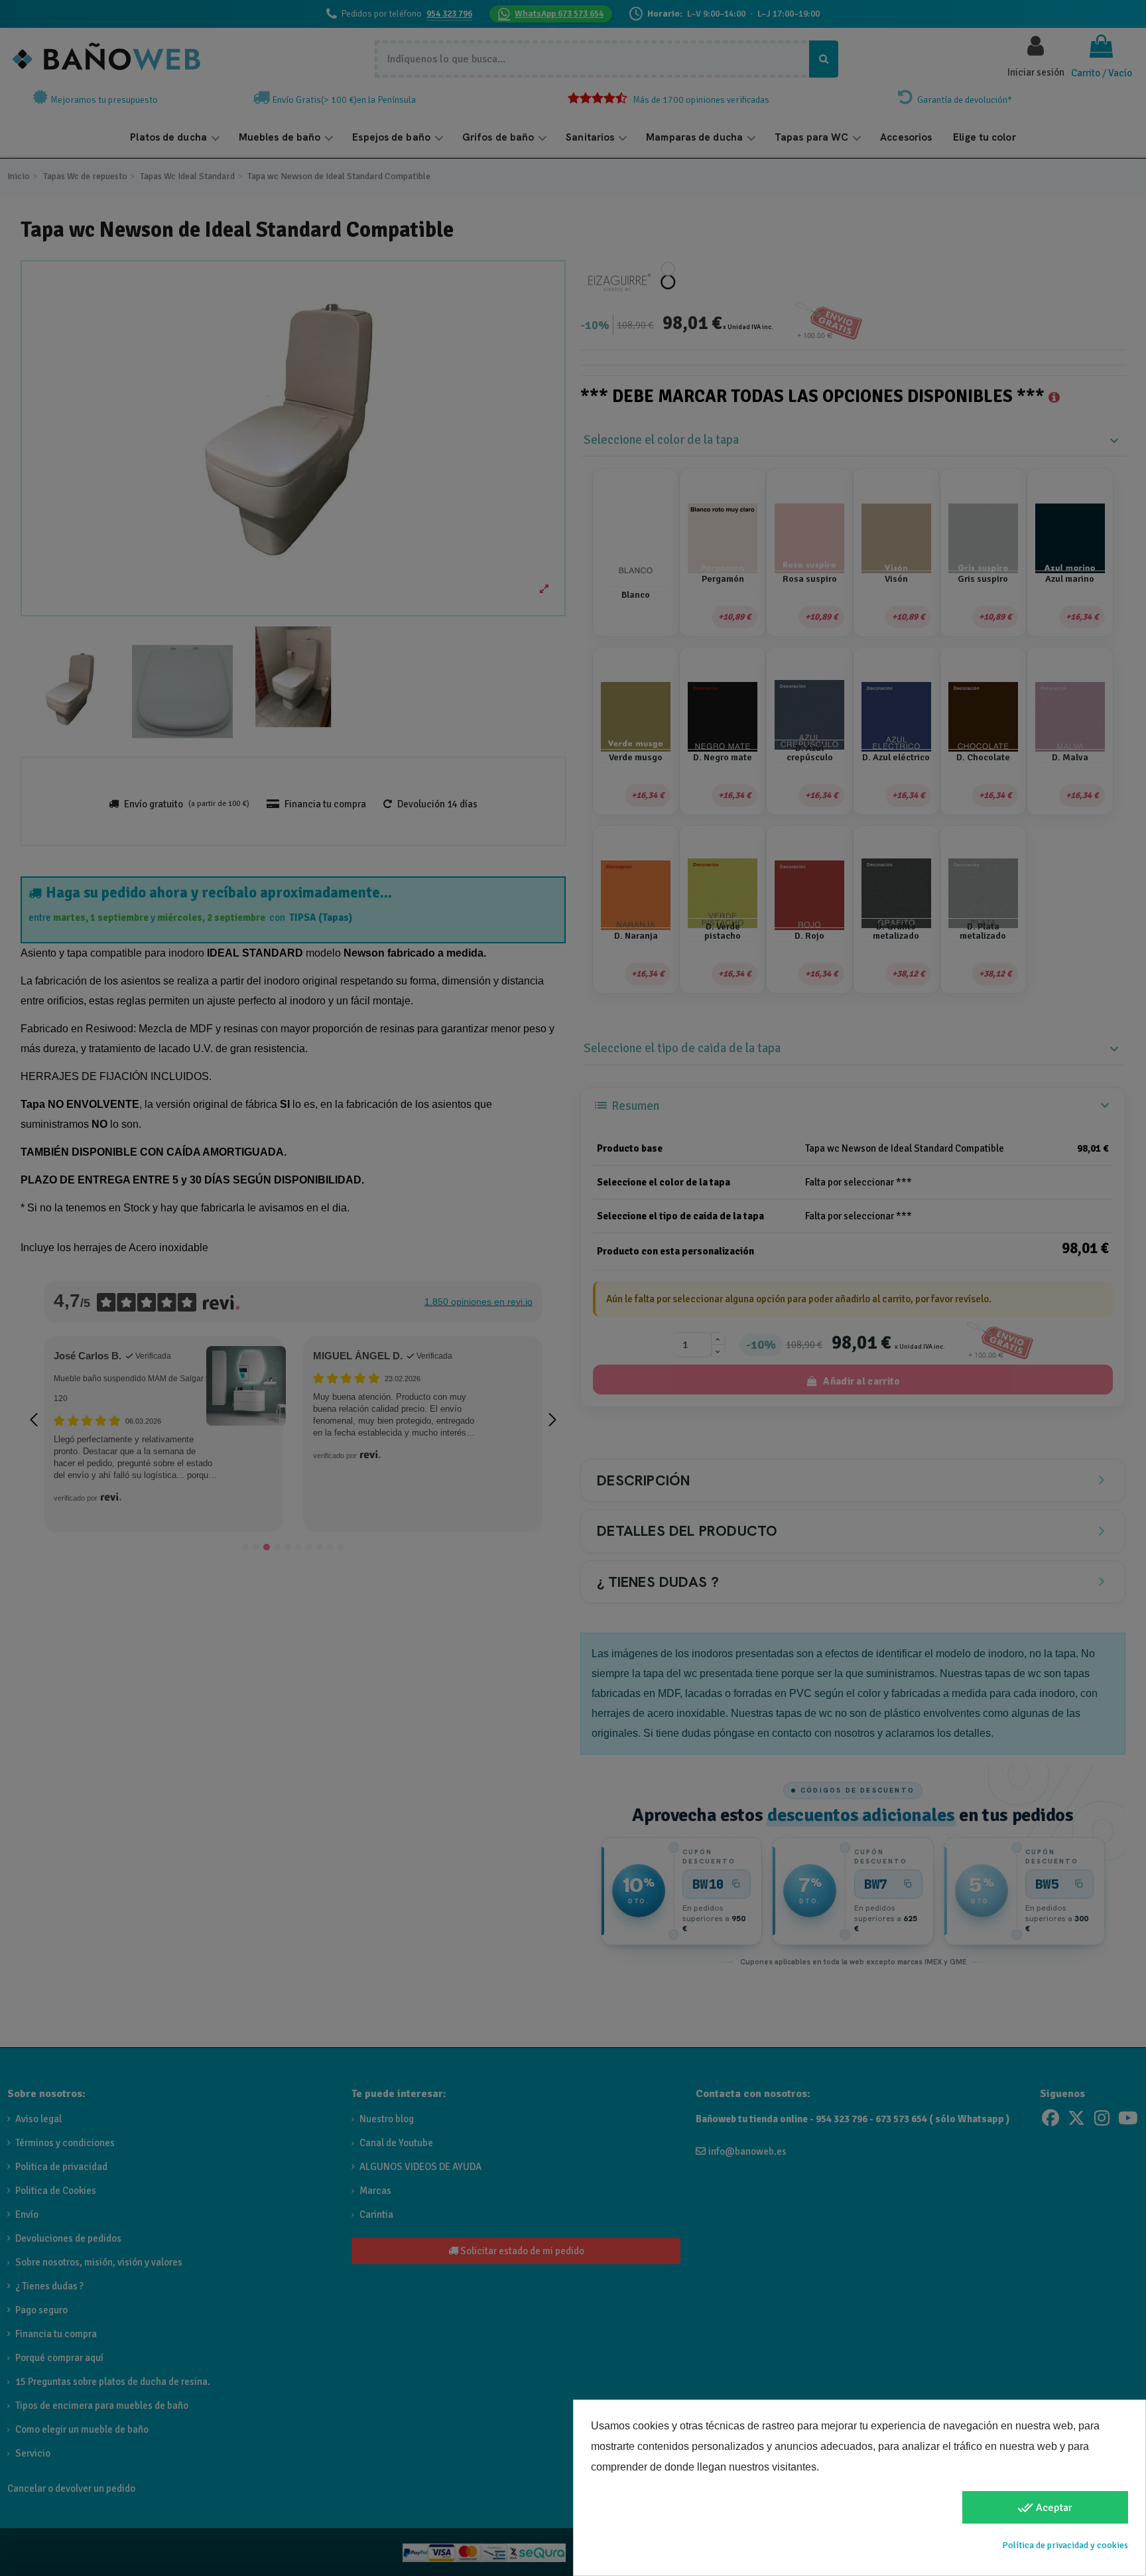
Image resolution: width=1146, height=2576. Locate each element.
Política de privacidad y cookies (1065, 2545)
